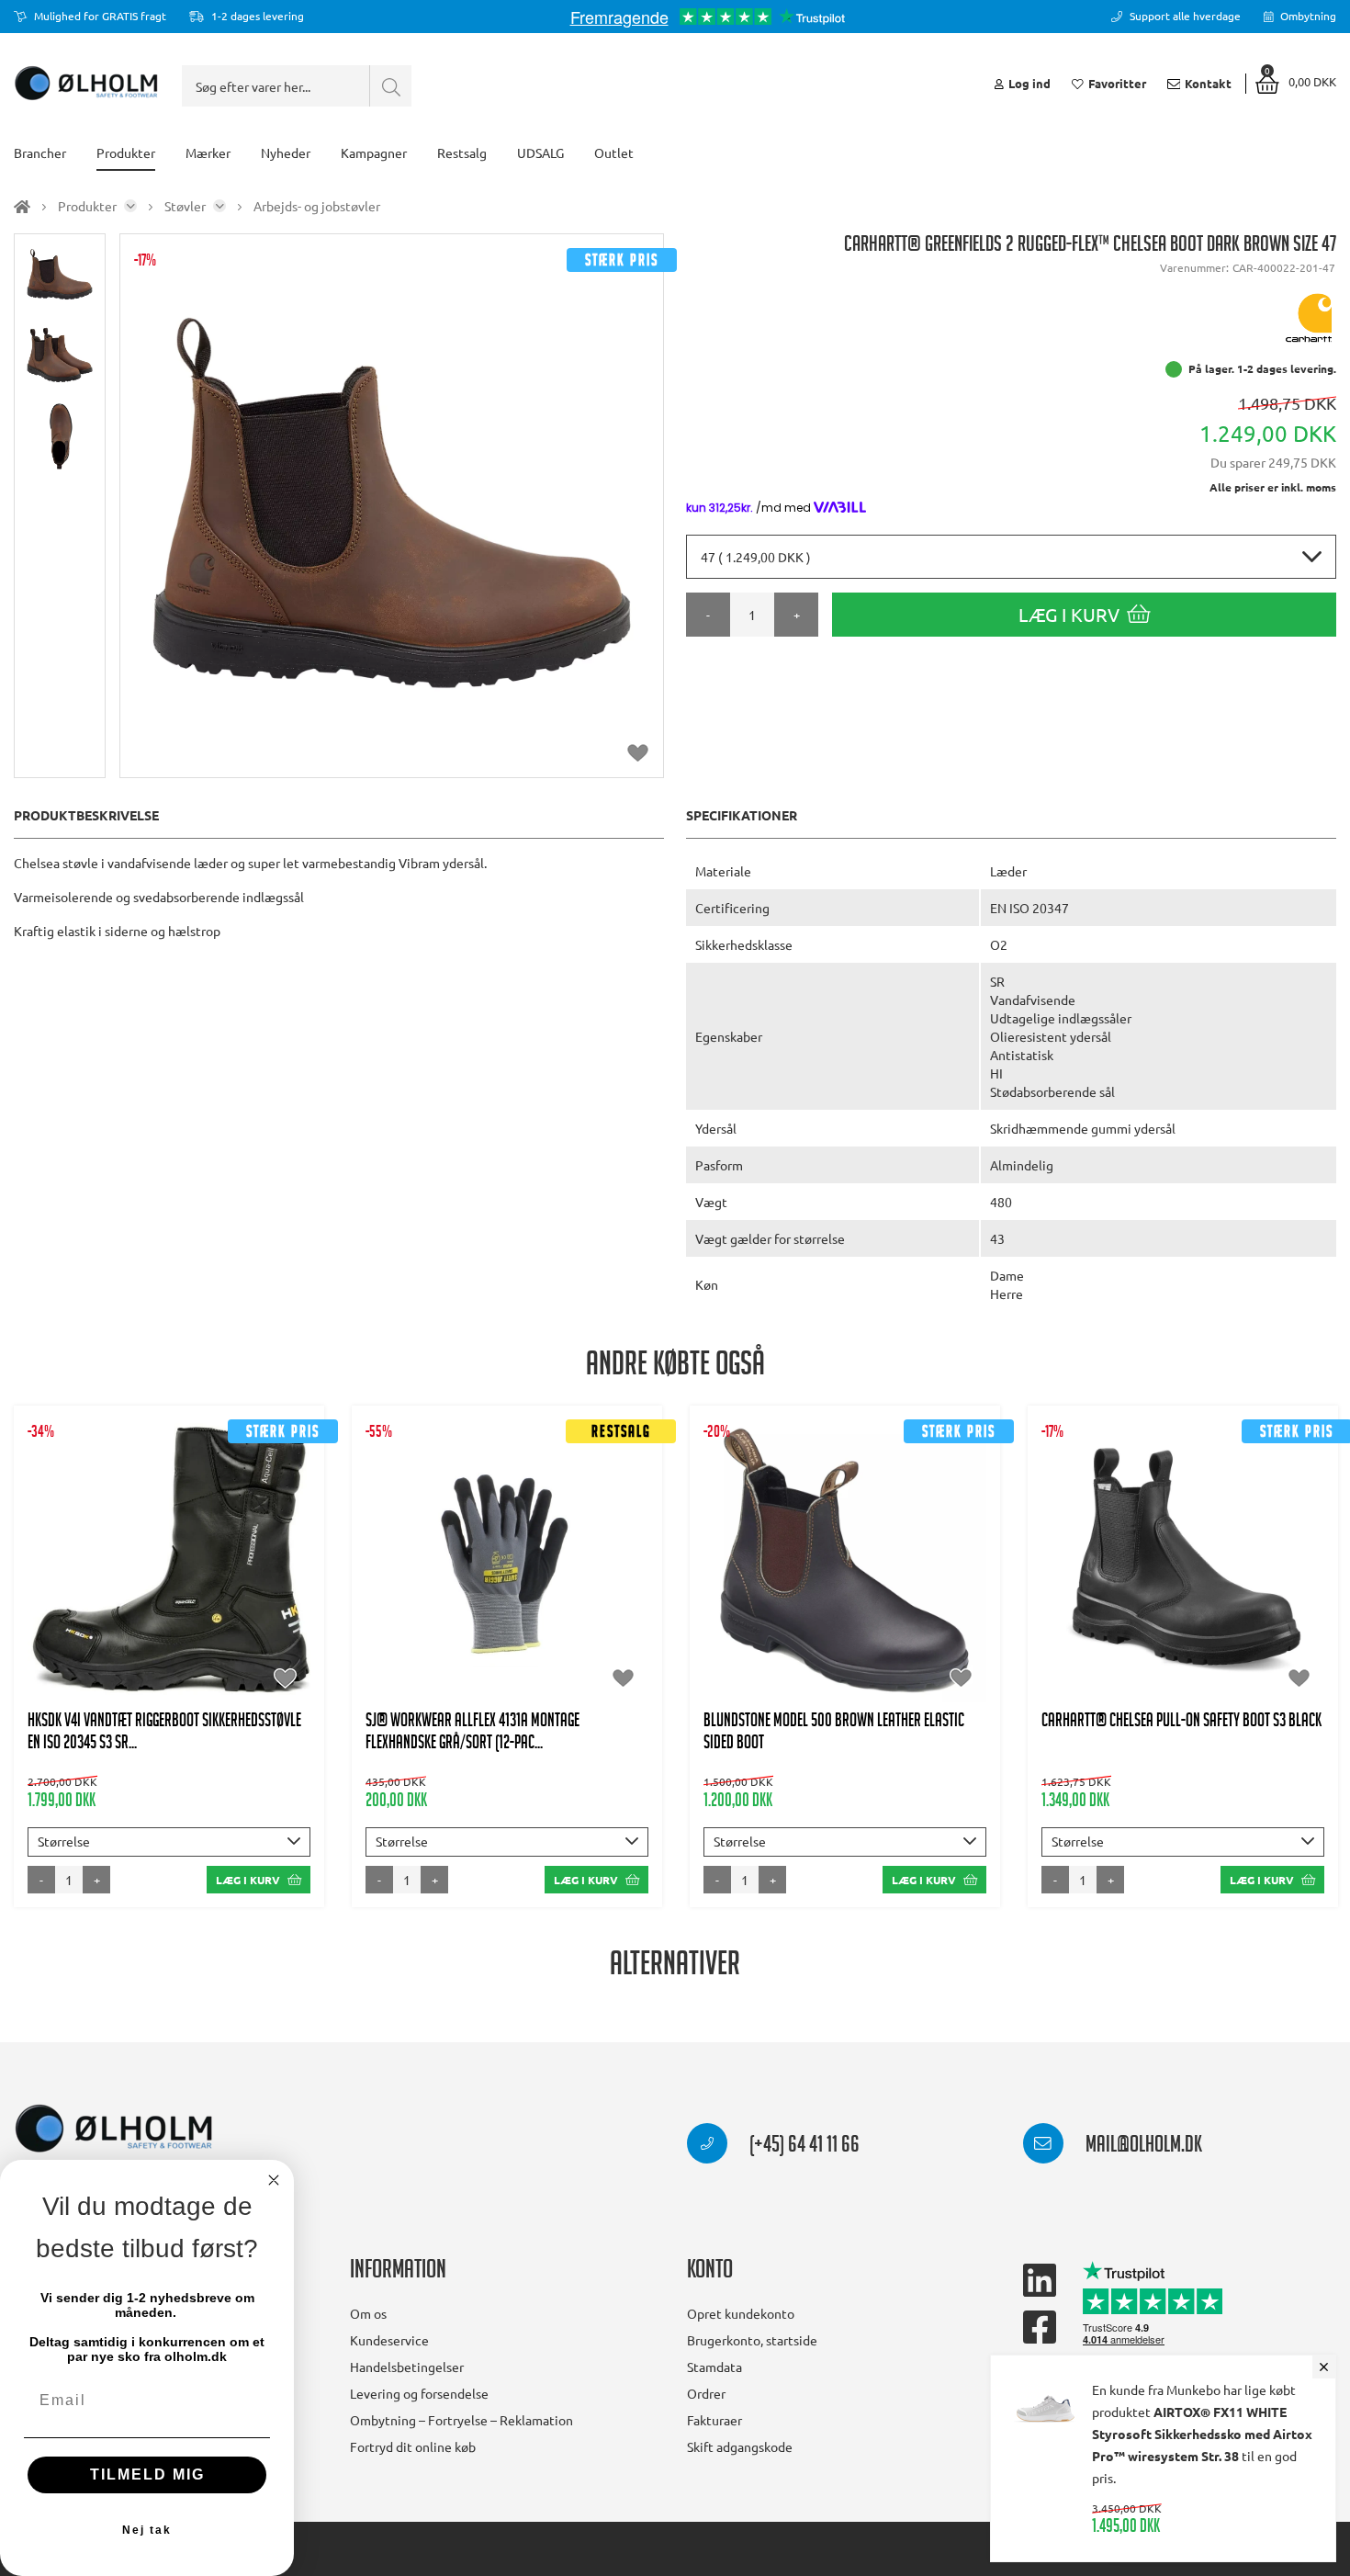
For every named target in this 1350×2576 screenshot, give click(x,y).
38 (1161, 1570)
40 (1251, 1570)
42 (102, 1588)
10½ (913, 1607)
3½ (827, 1533)
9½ (816, 1607)
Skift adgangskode (740, 2446)
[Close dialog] (274, 2180)
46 (282, 1588)
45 (237, 1588)
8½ (729, 1607)
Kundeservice (389, 2340)
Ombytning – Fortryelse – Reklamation (461, 2420)
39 (1206, 1570)
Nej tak (147, 2530)
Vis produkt (169, 1533)
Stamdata (714, 2367)
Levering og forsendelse (419, 2393)
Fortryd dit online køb (413, 2446)
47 (1273, 1607)
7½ (913, 1570)
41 (57, 1588)
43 (147, 1588)
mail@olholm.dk (1142, 2147)
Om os (368, 2313)
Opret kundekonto (741, 2313)
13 (868, 1644)
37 (1116, 1570)
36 (1071, 1570)
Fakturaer (714, 2420)
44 (192, 1588)
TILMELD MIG (147, 2474)
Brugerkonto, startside (752, 2340)
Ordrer (706, 2393)
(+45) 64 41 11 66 (803, 2147)
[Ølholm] (114, 2129)
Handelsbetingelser (407, 2367)
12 (823, 1644)
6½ (827, 1570)
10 (862, 1607)
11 (564, 1588)
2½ (778, 1533)
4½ (913, 1533)
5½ (740, 1570)
